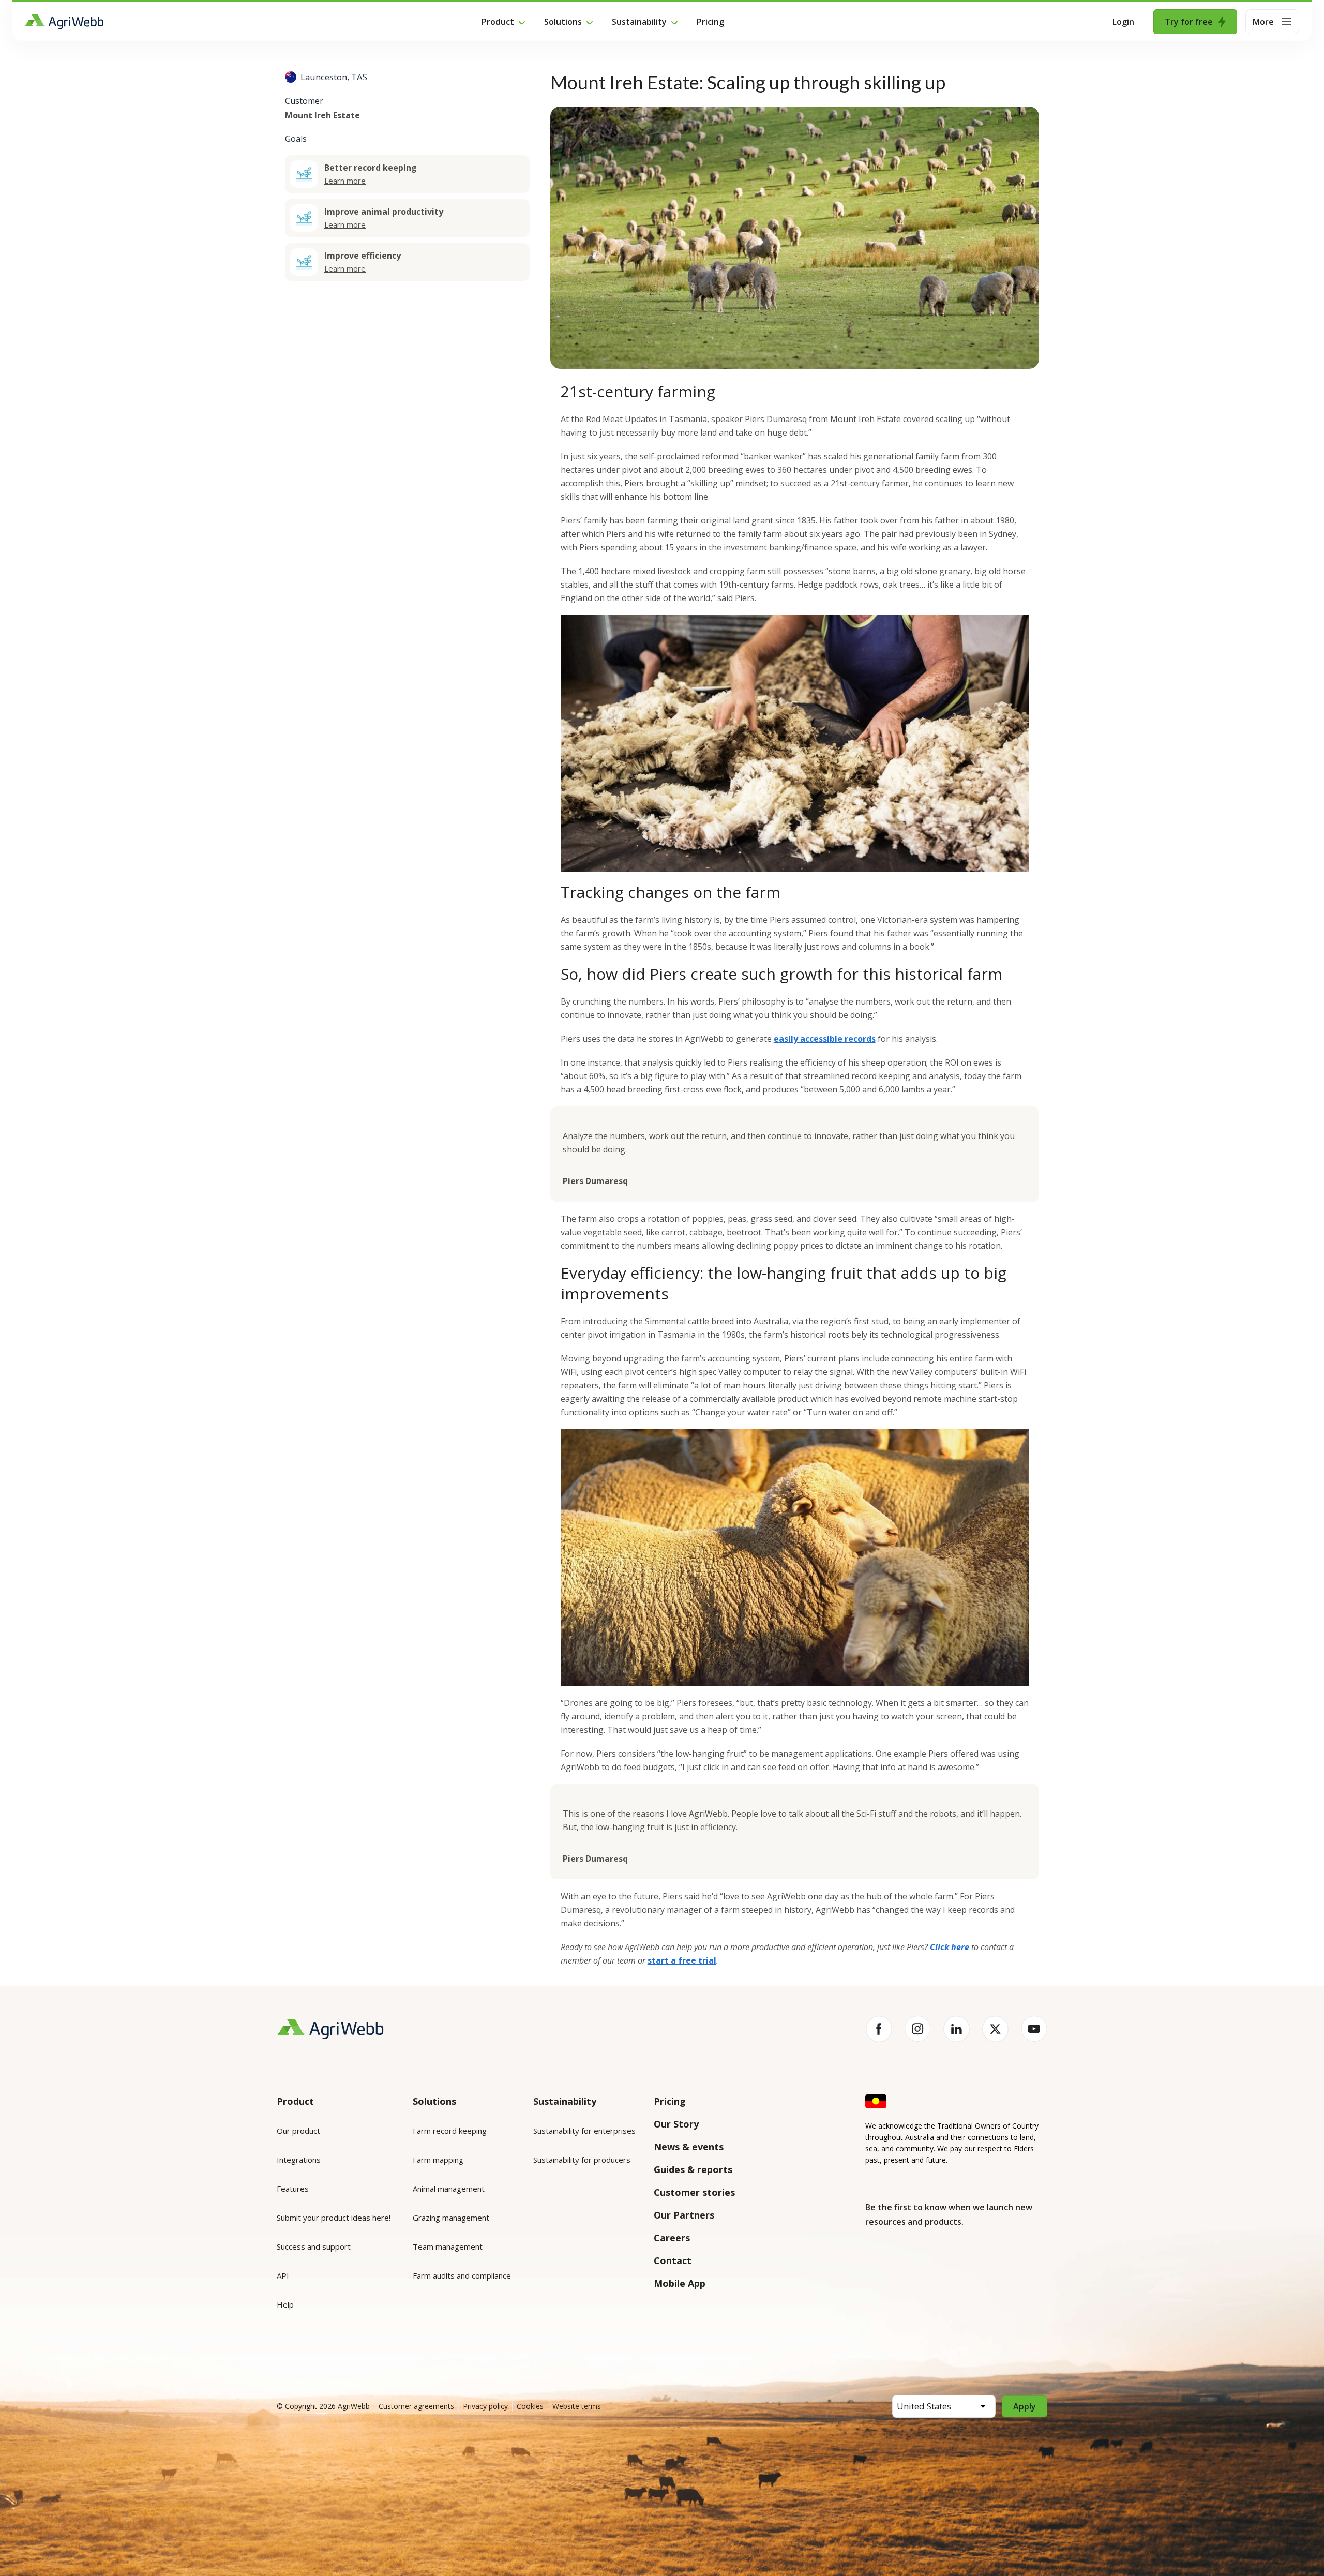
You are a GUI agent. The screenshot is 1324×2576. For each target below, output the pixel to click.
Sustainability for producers (582, 2160)
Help (285, 2304)
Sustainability (639, 22)
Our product (298, 2131)
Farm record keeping (450, 2131)
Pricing (710, 22)
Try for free (1189, 22)
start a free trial (682, 1960)
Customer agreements (416, 2406)
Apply (1025, 2406)
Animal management (449, 2189)
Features (293, 2189)
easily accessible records (825, 1039)
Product (498, 22)
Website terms (577, 2406)
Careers (672, 2238)
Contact (673, 2260)
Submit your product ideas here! (334, 2218)
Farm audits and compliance (462, 2275)
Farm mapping (438, 2160)
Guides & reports (693, 2169)
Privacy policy (485, 2406)
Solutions (563, 22)
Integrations (299, 2160)
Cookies (530, 2406)
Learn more (345, 180)
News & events (689, 2147)
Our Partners (684, 2215)
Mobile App (680, 2283)
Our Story (676, 2124)
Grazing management (451, 2218)
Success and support (314, 2246)
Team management (448, 2246)
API (283, 2275)
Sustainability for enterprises (584, 2131)
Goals (296, 138)
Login (1123, 22)
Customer (304, 100)
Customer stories (694, 2192)
